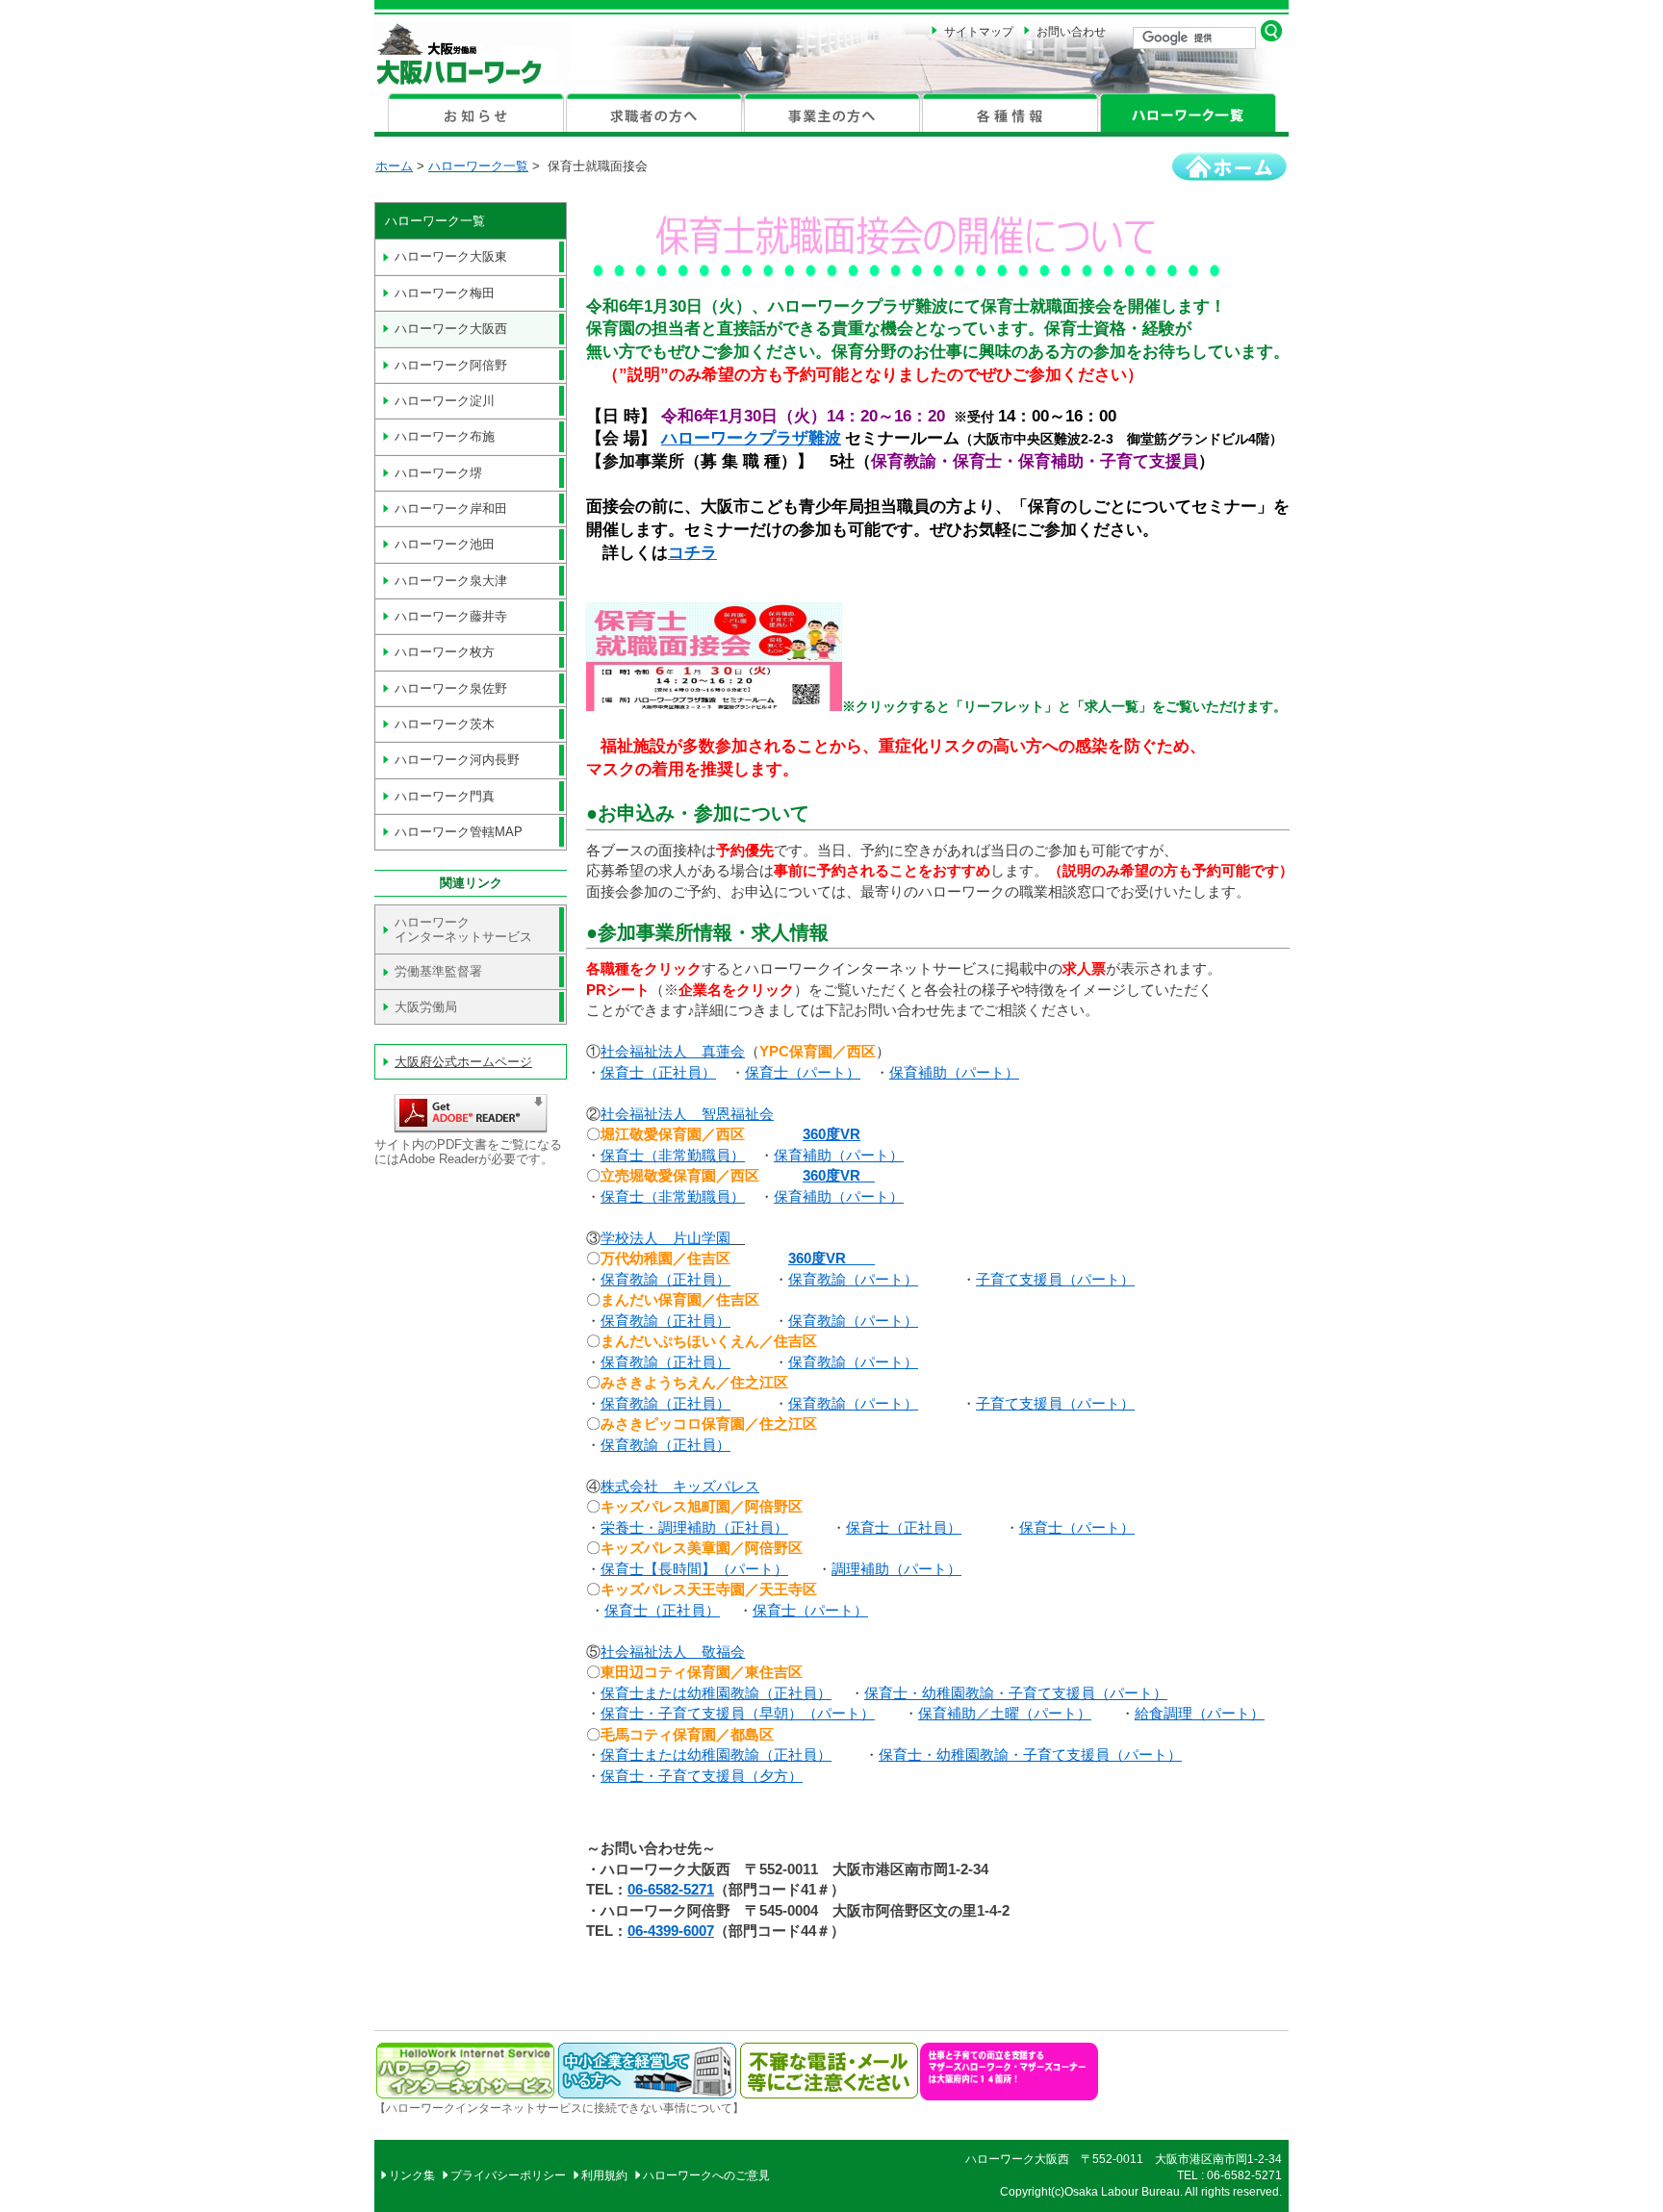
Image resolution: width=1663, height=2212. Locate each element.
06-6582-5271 (671, 1889)
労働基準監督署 (438, 971)
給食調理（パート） (1200, 1713)
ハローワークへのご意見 (706, 2175)
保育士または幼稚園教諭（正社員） (716, 1693)
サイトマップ (979, 32)
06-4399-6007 (671, 1931)
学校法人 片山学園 (665, 1238)
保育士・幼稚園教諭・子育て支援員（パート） (1016, 1693)
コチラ (692, 553)
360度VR (831, 1134)
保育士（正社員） (658, 1072)
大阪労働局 (426, 1007)
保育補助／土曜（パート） (1005, 1713)
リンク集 (412, 2175)
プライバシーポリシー (508, 2175)
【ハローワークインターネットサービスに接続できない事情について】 (559, 2108)
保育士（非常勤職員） (673, 1155)
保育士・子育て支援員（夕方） (702, 1776)
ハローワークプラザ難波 (751, 438)
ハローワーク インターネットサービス (463, 929)
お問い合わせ (1071, 32)
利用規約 (604, 2175)
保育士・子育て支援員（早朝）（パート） (738, 1713)
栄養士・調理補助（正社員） (694, 1527)
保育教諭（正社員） (665, 1279)
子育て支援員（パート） (1055, 1279)
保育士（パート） (803, 1072)
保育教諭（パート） (853, 1279)
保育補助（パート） (954, 1072)
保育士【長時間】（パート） (694, 1569)
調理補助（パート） (896, 1569)
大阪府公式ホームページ (463, 1062)
